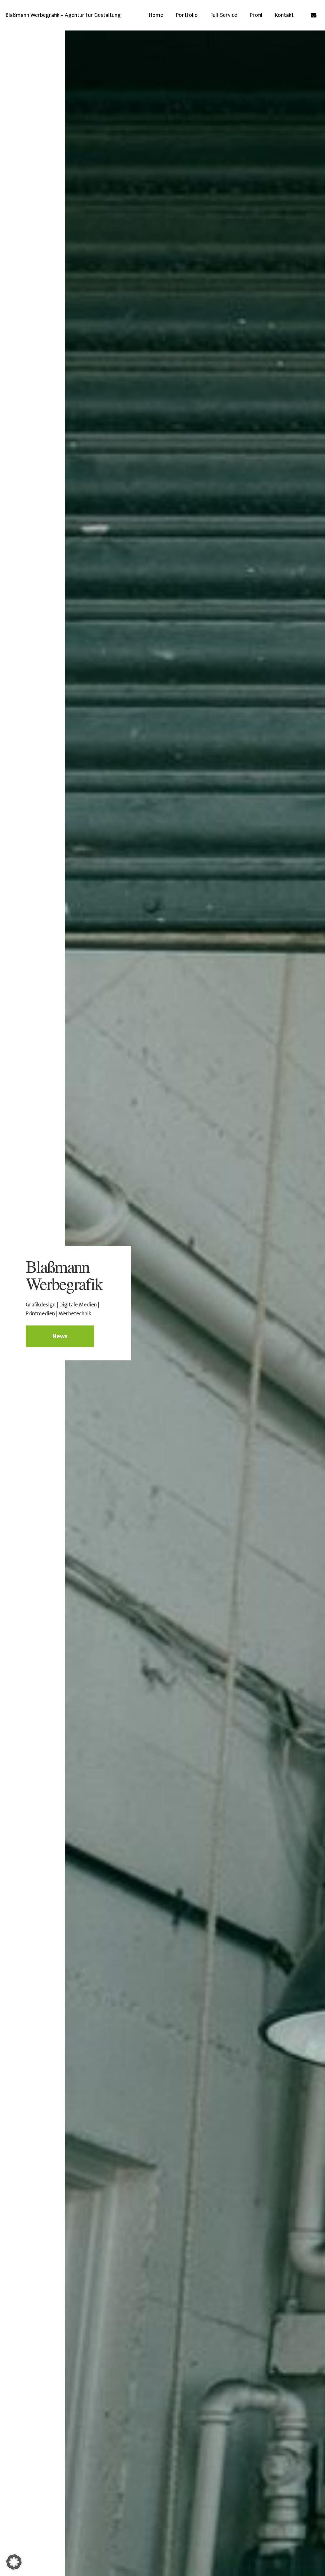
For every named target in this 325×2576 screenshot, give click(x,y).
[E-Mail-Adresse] (314, 15)
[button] (14, 2562)
